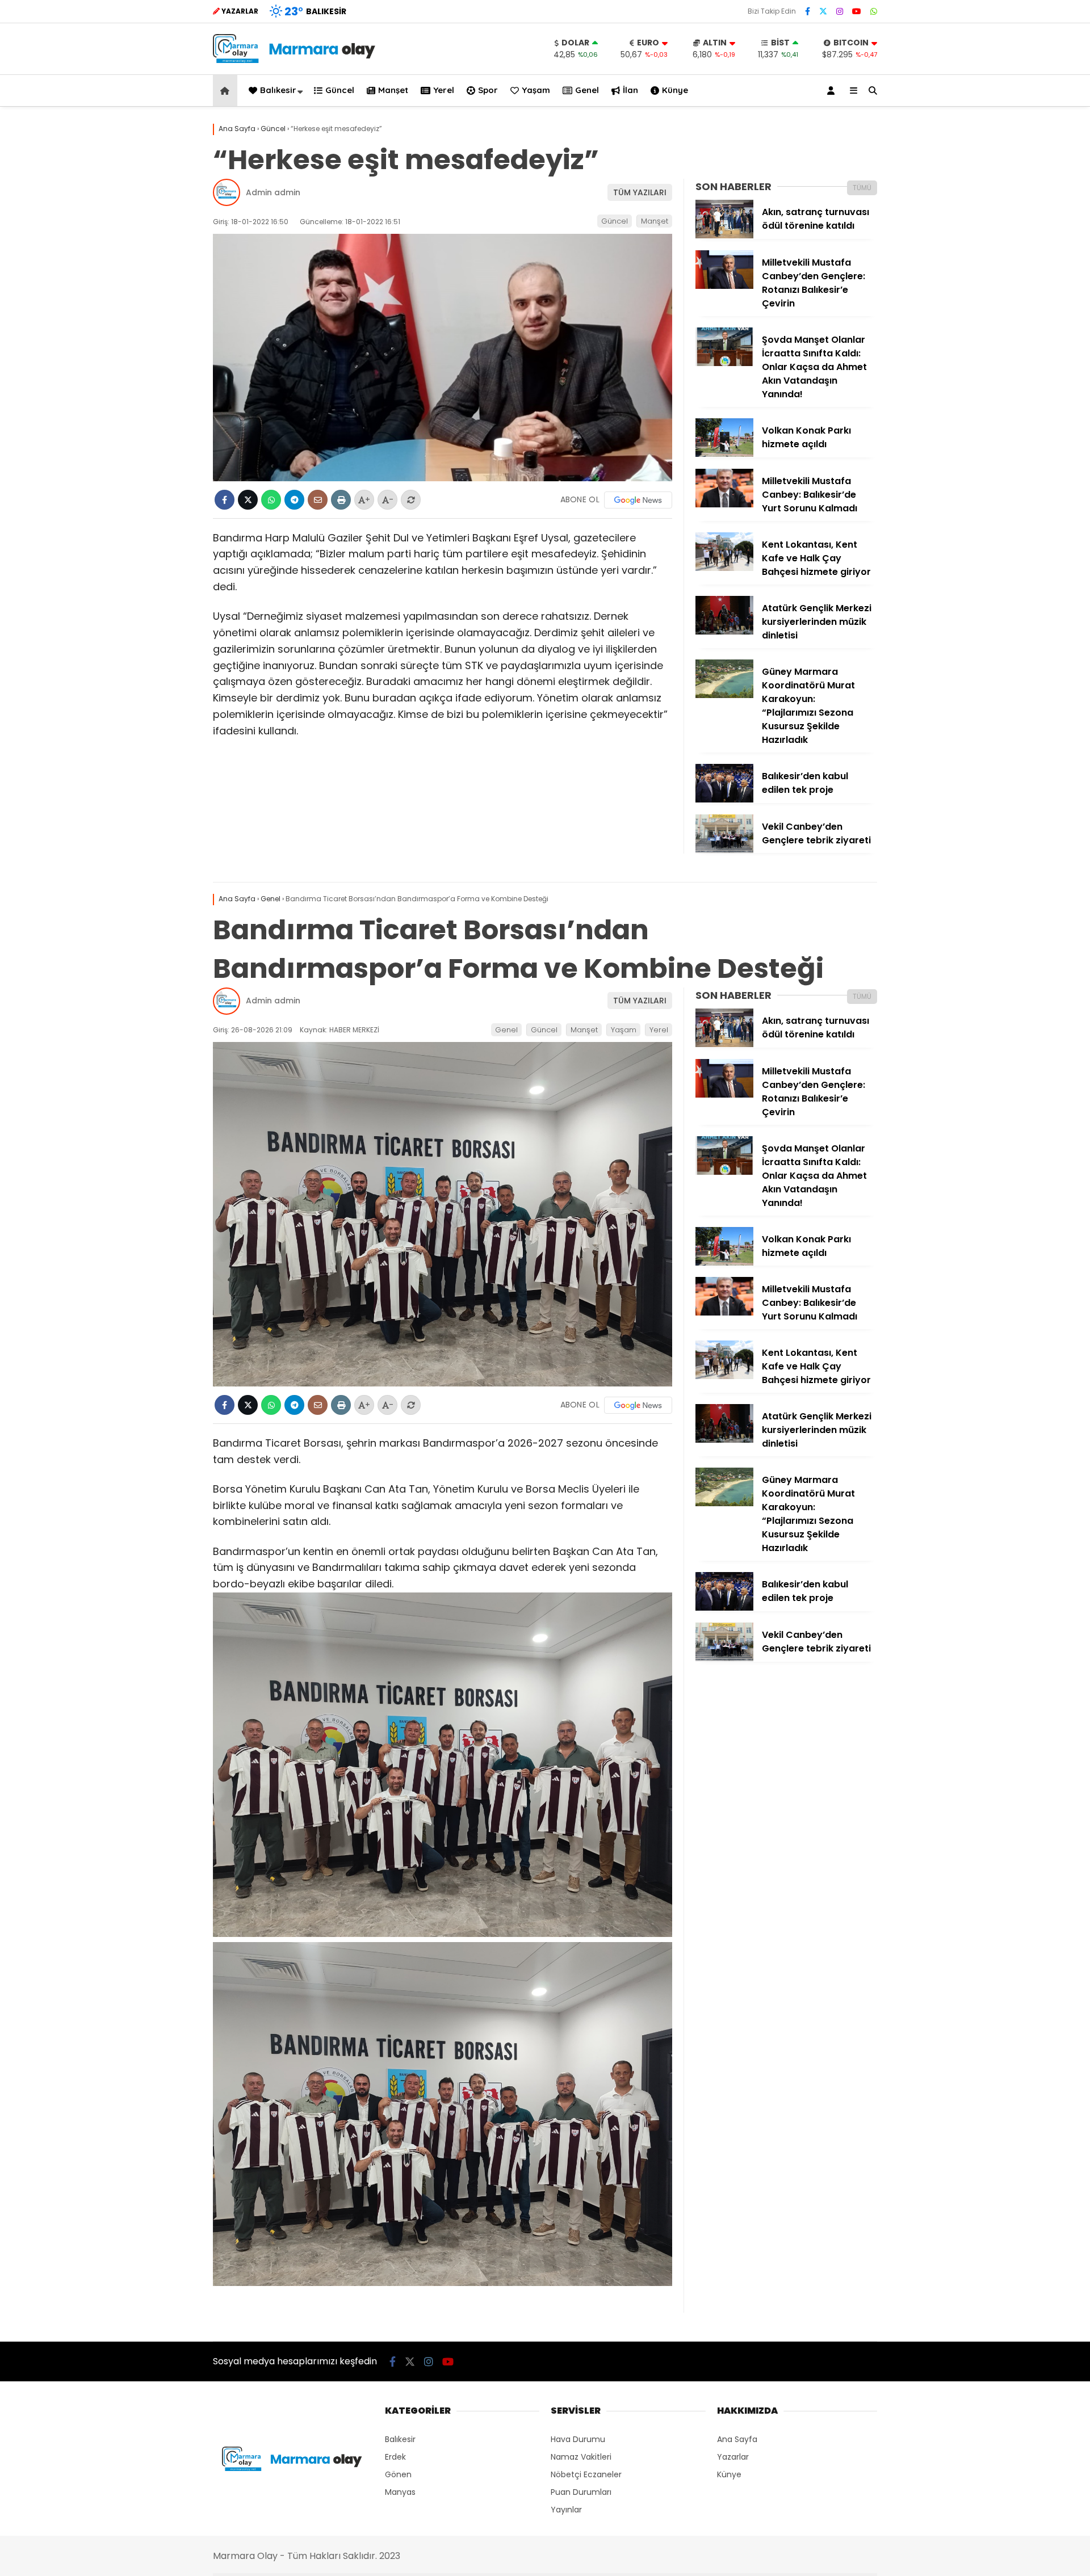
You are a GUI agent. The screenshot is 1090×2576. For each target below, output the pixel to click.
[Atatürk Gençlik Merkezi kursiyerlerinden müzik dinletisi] (724, 632)
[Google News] (638, 500)
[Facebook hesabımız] (808, 11)
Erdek (395, 2457)
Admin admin (273, 192)
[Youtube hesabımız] (857, 11)
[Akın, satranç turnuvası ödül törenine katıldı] (724, 236)
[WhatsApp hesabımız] (874, 11)
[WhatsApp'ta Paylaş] (271, 500)
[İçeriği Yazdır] (341, 500)
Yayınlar (566, 2510)
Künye (675, 90)
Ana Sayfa (737, 2439)
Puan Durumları (581, 2492)
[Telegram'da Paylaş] (294, 500)
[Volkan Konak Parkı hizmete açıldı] (724, 454)
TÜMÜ (862, 188)
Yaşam (536, 90)
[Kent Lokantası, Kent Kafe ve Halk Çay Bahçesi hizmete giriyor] (724, 568)
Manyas (400, 2492)
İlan (630, 90)
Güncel (340, 90)
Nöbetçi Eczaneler (586, 2474)
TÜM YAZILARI (640, 192)
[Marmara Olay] (295, 60)
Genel (587, 90)
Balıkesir (278, 90)
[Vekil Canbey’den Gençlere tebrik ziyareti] (724, 850)
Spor (488, 90)
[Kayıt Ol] (833, 91)
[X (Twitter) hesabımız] (823, 11)
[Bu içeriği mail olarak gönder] (318, 500)
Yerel (444, 90)
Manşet (393, 90)
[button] (227, 91)
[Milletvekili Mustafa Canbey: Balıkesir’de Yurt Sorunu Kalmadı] (724, 505)
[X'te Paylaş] (248, 500)
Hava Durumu (578, 2439)
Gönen (398, 2474)
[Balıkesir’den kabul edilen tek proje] (724, 800)
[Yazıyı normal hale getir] (411, 500)
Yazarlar (733, 2457)
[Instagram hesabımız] (840, 11)
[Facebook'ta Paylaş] (225, 500)
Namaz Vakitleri (581, 2457)
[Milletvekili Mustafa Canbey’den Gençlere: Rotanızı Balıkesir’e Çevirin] (724, 286)
